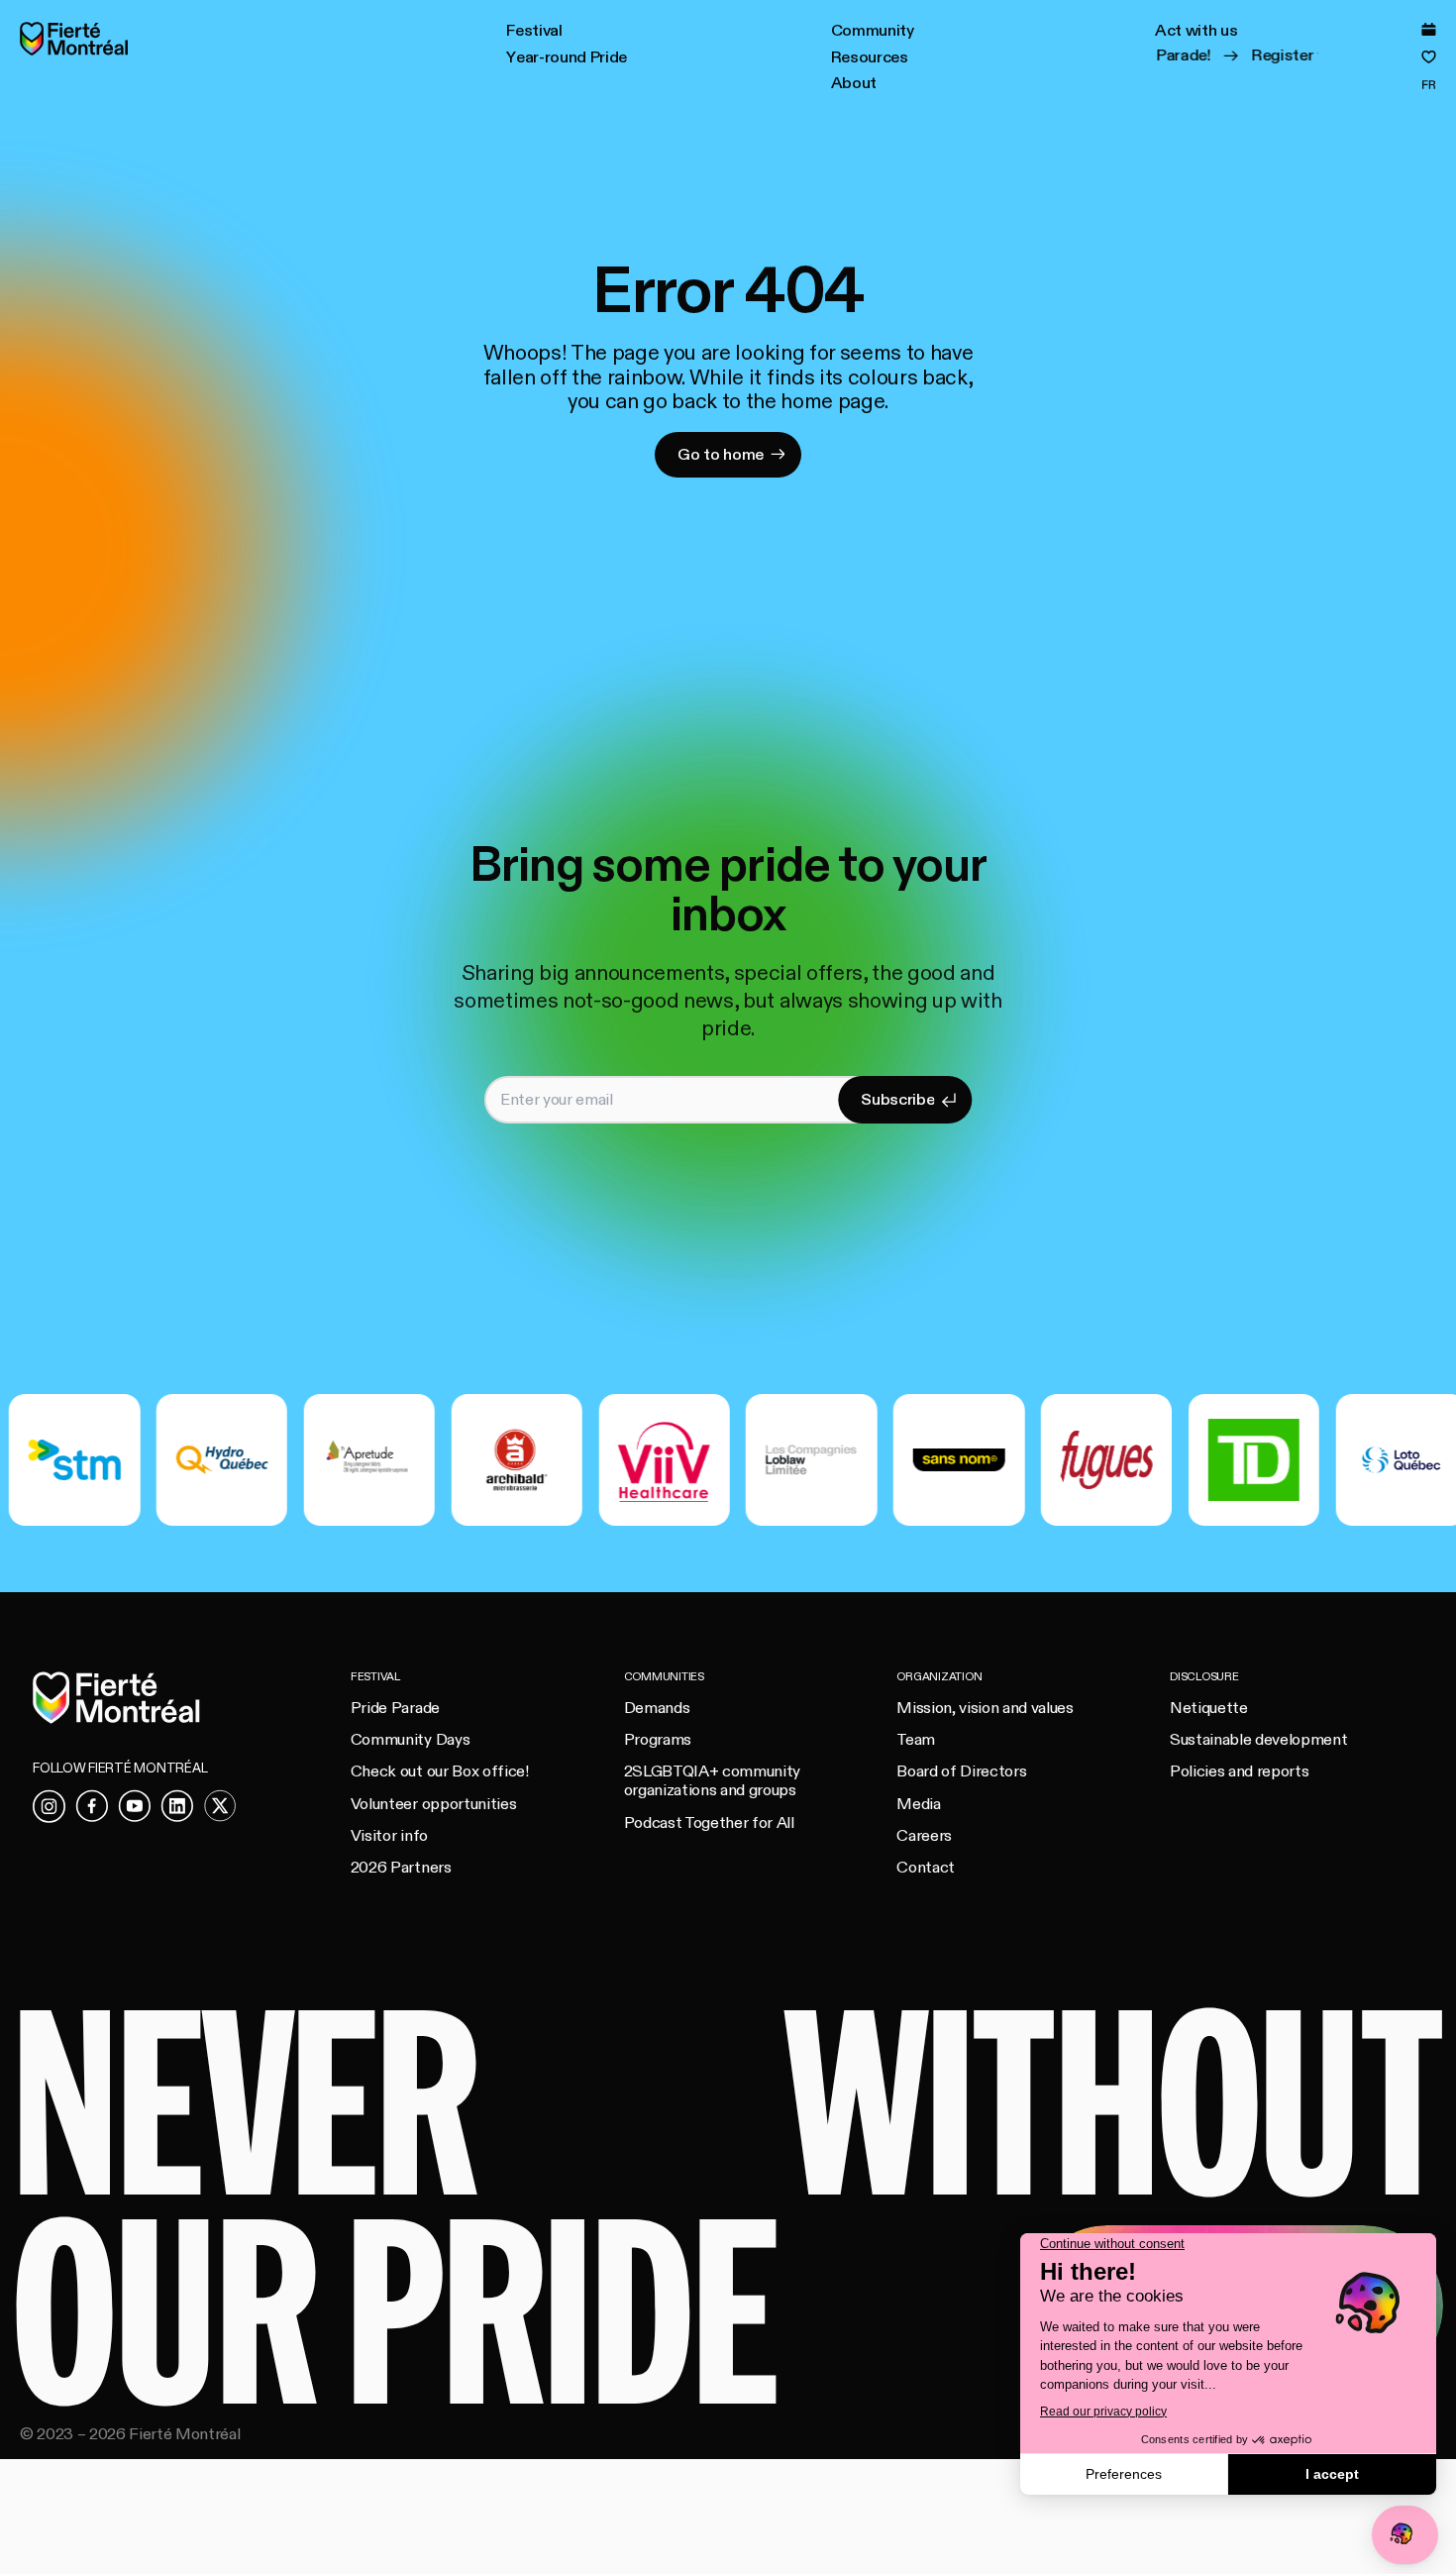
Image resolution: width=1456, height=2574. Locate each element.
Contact (926, 1868)
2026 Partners (401, 1868)
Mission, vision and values (985, 1708)
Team (916, 1740)
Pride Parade (395, 1708)
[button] (534, 32)
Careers (924, 1836)
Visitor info (389, 1836)
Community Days (410, 1740)
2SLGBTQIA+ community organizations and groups (712, 1781)
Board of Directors (961, 1771)
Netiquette (1209, 1708)
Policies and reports (1239, 1771)
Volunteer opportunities (433, 1804)
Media (918, 1804)
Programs (658, 1740)
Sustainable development (1258, 1740)
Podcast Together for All (709, 1823)
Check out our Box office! (440, 1771)
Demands (657, 1708)
